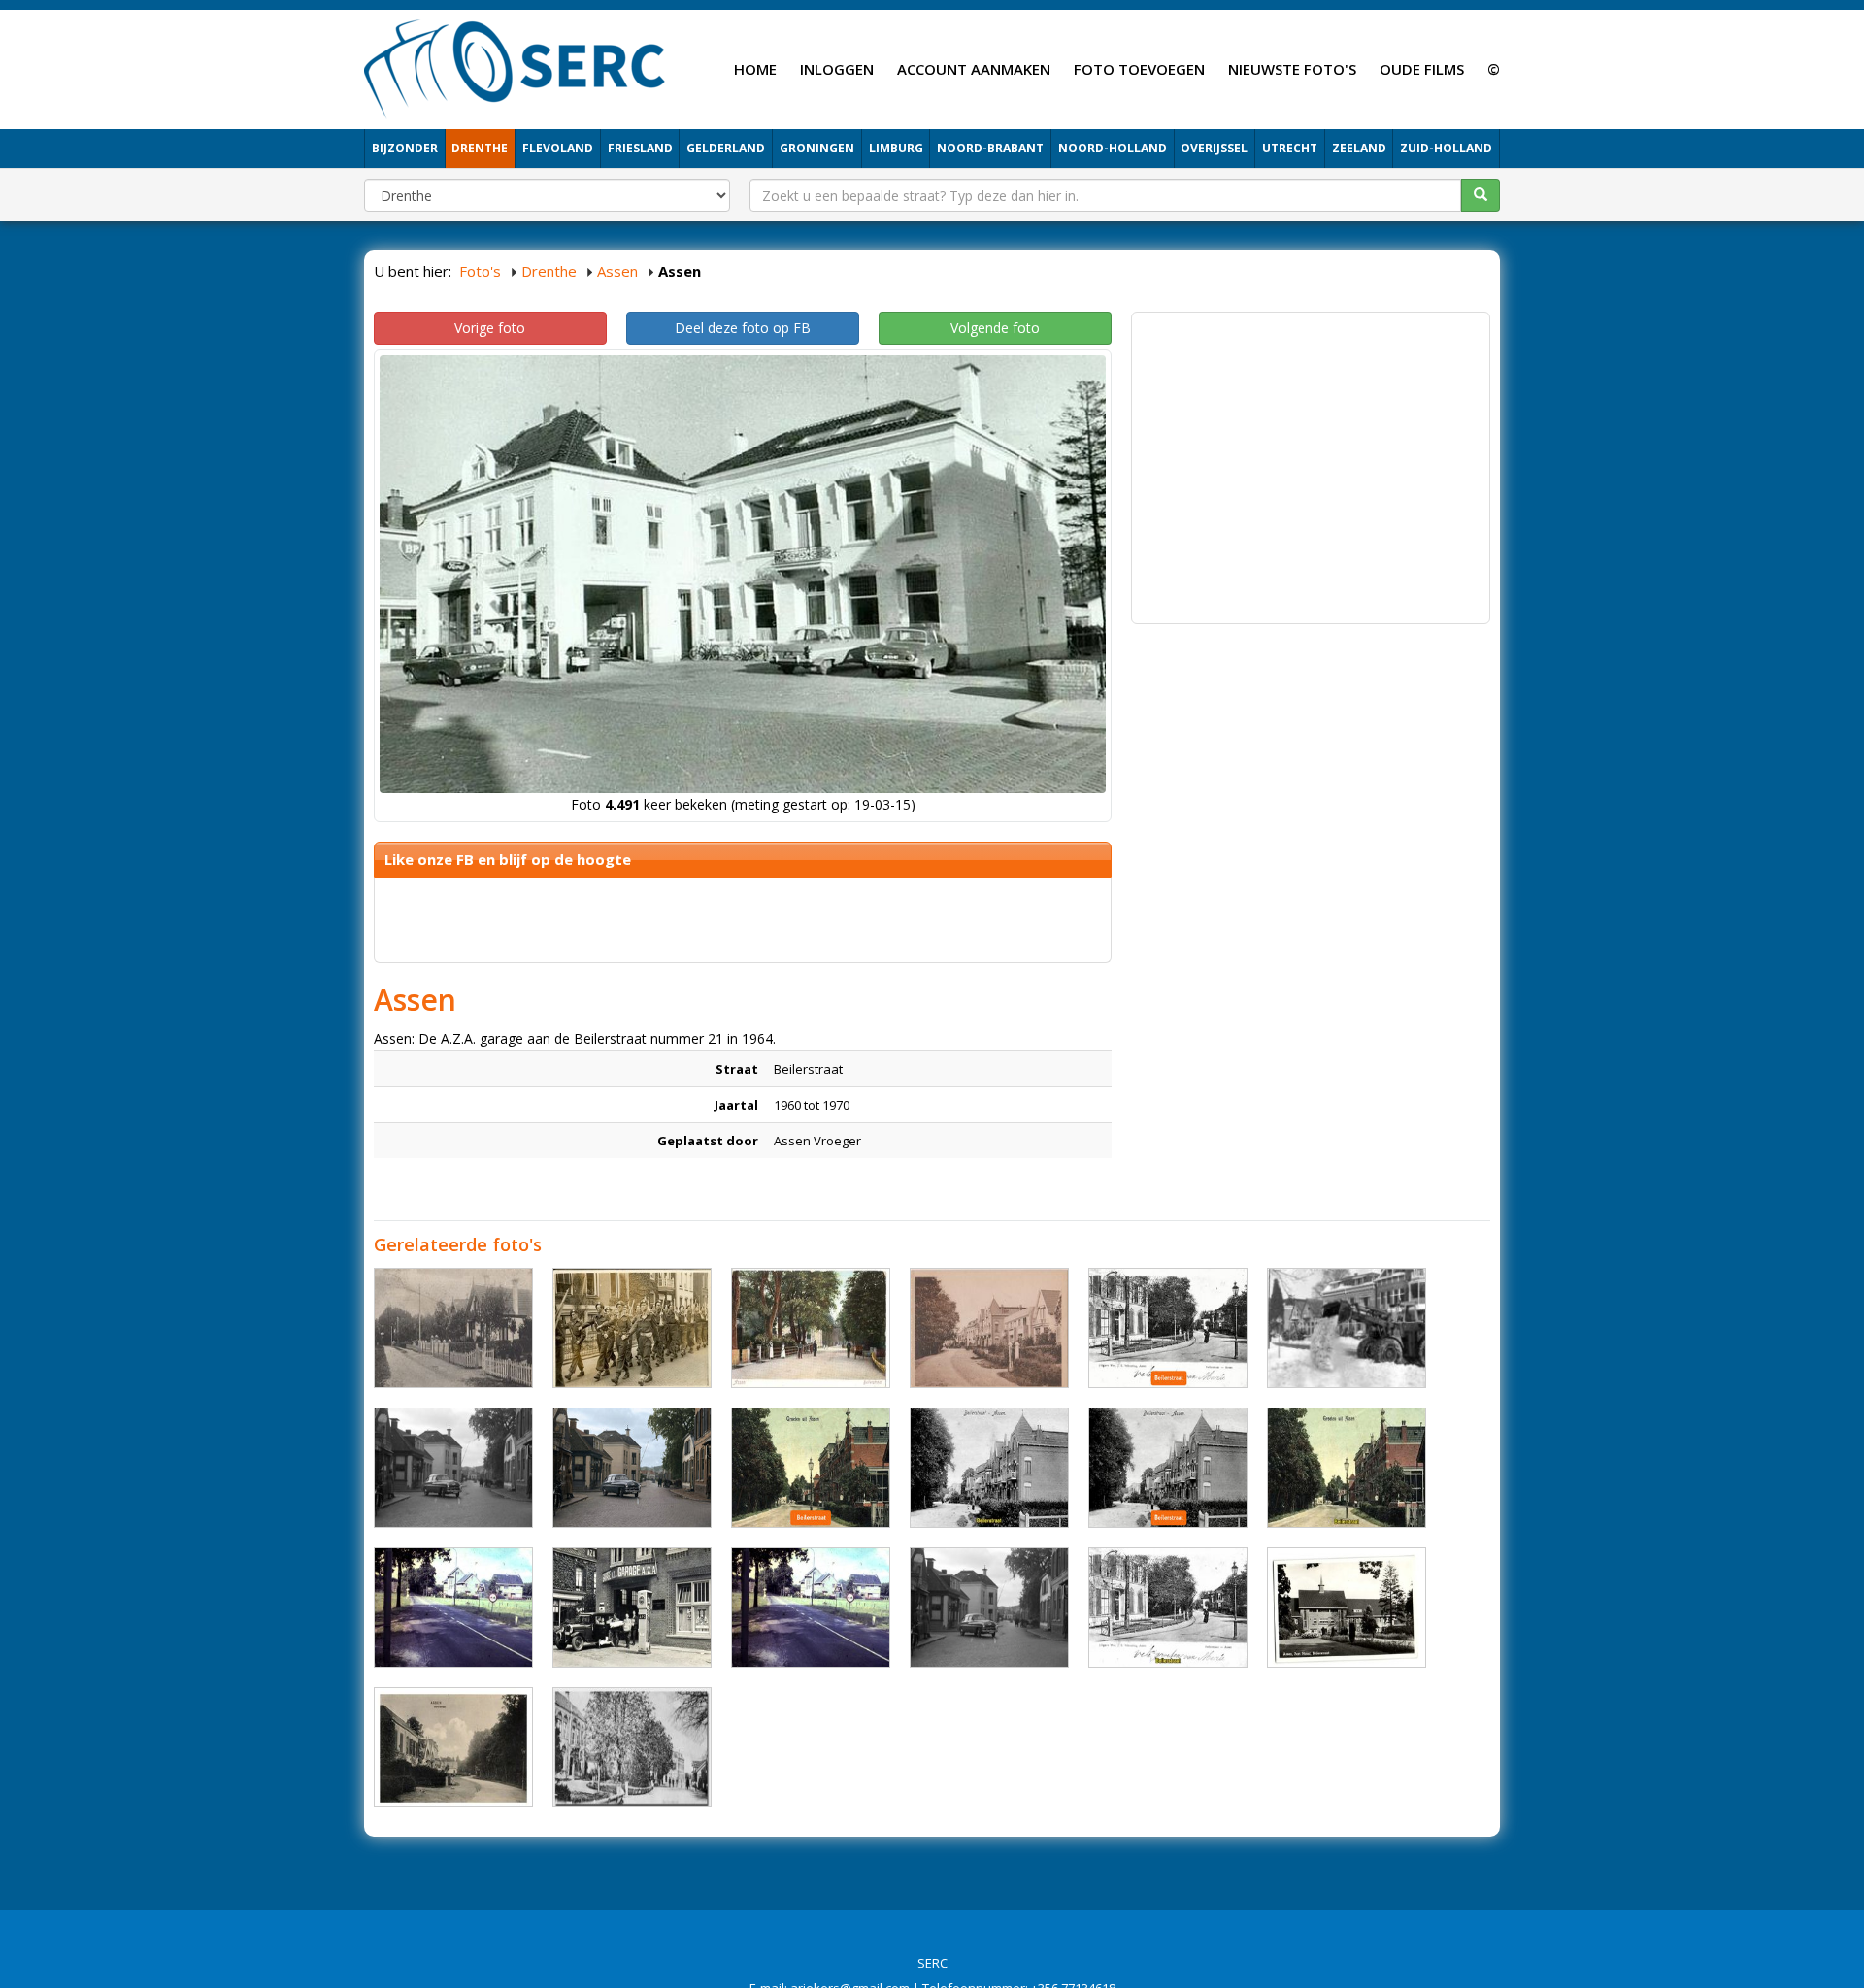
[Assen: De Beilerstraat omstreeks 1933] (1168, 1328)
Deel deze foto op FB (743, 328)
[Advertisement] (1311, 458)
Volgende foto (995, 328)
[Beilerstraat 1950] (453, 1468)
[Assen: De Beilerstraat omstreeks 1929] (989, 1468)
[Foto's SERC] (515, 67)
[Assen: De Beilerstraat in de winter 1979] (1347, 1328)
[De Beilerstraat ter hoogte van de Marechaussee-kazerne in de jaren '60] (811, 1607)
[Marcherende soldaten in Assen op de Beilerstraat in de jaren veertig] (632, 1328)
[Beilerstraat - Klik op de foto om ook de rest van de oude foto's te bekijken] (1347, 1607)
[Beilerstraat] (453, 1328)
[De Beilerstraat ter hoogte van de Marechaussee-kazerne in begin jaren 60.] (453, 1607)
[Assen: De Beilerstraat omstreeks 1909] (1168, 1607)
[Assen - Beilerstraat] (811, 1328)
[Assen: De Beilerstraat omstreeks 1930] (811, 1468)
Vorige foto (490, 328)
